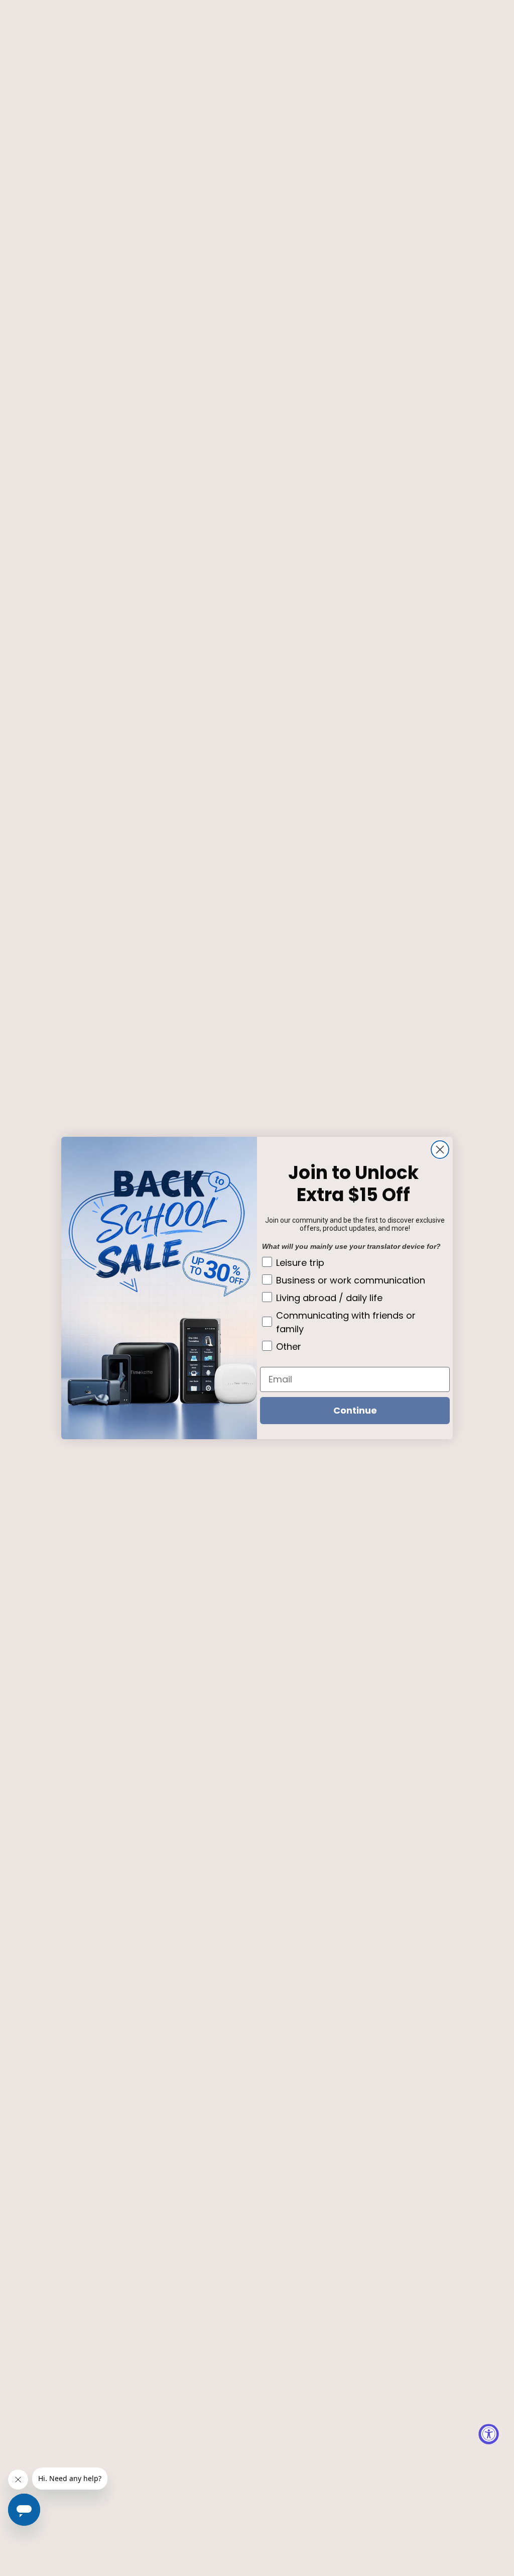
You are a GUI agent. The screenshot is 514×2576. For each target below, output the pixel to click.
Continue (355, 1410)
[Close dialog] (440, 1150)
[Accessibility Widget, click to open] (489, 2434)
